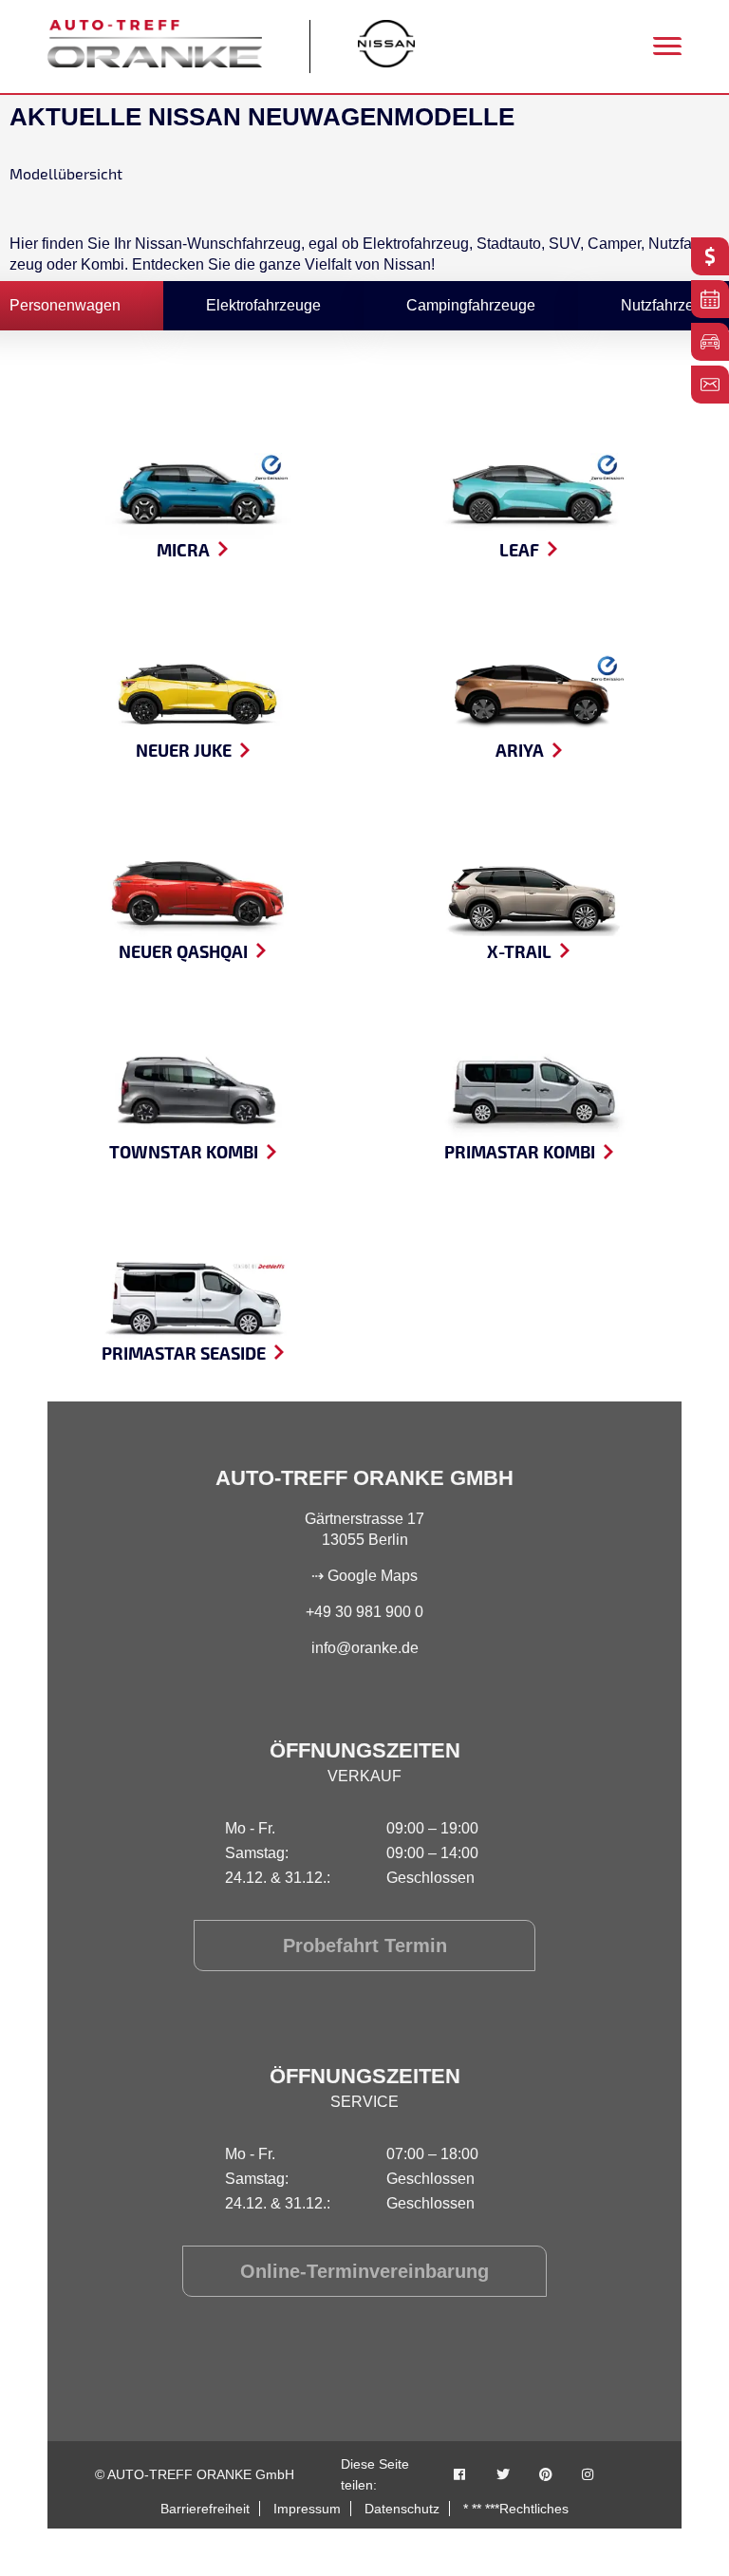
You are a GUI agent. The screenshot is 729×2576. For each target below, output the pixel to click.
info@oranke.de (365, 1648)
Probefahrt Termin (365, 1946)
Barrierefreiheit (205, 2509)
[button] (42, 2534)
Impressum (307, 2509)
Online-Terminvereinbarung (364, 2271)
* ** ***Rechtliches (516, 2509)
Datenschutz (402, 2509)
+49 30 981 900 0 (364, 1612)
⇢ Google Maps (364, 1576)
